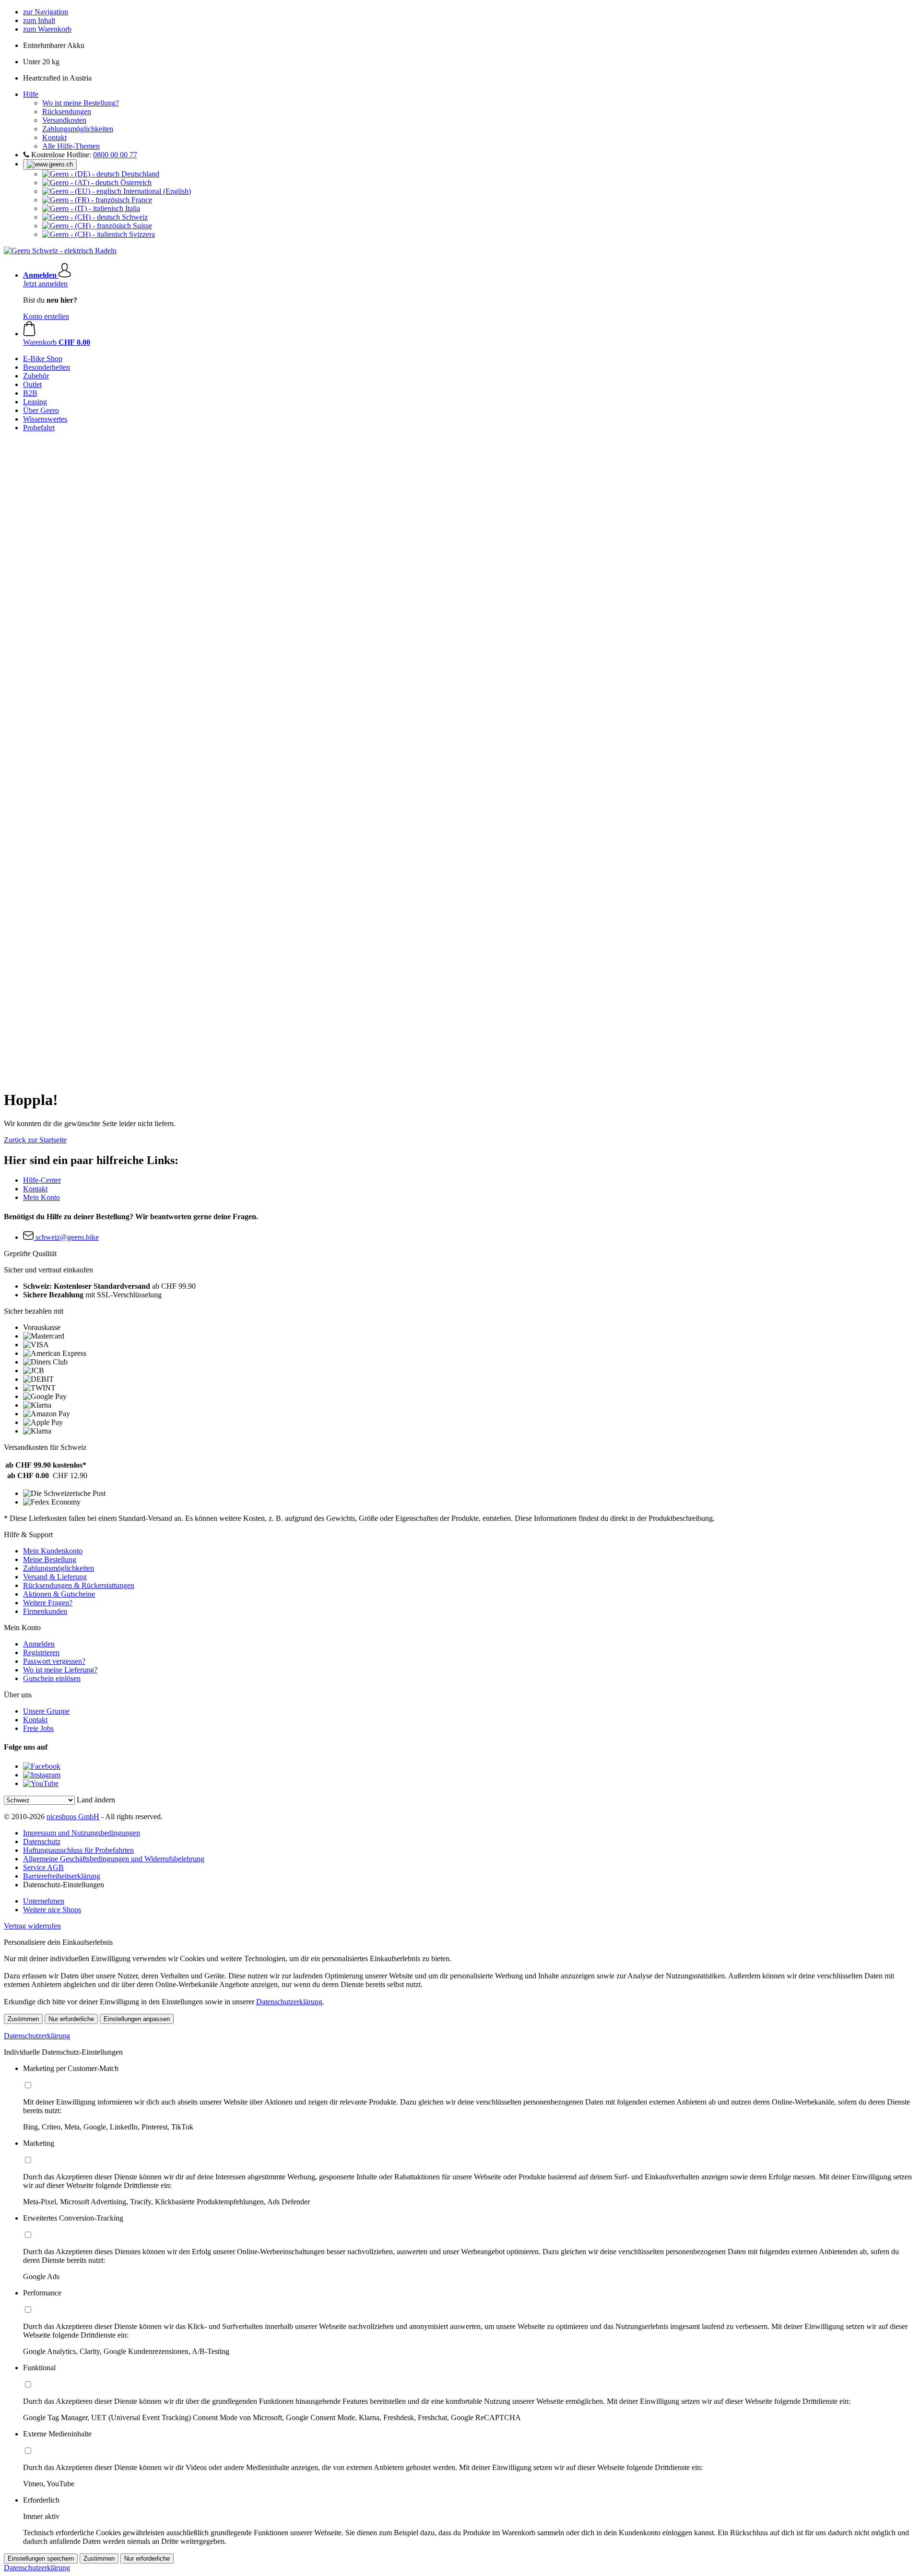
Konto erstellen (46, 316)
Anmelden (39, 1644)
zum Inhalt (39, 20)
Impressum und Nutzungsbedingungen (82, 1833)
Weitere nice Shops (52, 1910)
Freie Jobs (38, 1728)
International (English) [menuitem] (156, 191)
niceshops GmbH (73, 1817)
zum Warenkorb (47, 29)
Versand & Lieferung (55, 1577)
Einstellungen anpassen (137, 2019)
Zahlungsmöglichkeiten (78, 129)
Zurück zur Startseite (35, 1140)
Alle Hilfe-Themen (71, 146)
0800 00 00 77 (115, 155)
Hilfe (31, 94)
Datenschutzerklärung (289, 2002)
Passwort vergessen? (54, 1661)
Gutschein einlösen (52, 1678)
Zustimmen (23, 2019)
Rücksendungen (67, 112)
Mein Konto (41, 1197)
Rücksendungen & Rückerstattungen (79, 1585)
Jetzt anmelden (45, 284)
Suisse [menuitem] (142, 226)
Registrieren (41, 1653)
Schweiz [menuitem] (134, 217)
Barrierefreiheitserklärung (62, 1876)
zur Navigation (46, 12)
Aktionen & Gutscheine (59, 1594)
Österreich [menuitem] (135, 182)
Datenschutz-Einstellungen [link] (64, 1885)
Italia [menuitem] (132, 208)
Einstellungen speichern (41, 2558)
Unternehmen (44, 1901)
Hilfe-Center (42, 1180)
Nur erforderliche (71, 2019)
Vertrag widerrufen (32, 1926)
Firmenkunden (45, 1611)
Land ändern (96, 1800)
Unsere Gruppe (46, 1711)
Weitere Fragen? (48, 1603)
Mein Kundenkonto (53, 1551)
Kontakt (54, 137)
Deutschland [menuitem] (139, 174)
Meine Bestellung (50, 1559)
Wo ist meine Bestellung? (81, 103)
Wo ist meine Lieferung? (60, 1670)
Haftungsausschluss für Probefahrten (78, 1850)
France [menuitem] (141, 200)
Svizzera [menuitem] (141, 234)
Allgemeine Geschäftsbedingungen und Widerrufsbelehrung (114, 1859)
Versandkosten (64, 120)
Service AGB (43, 1867)
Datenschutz (42, 1841)
